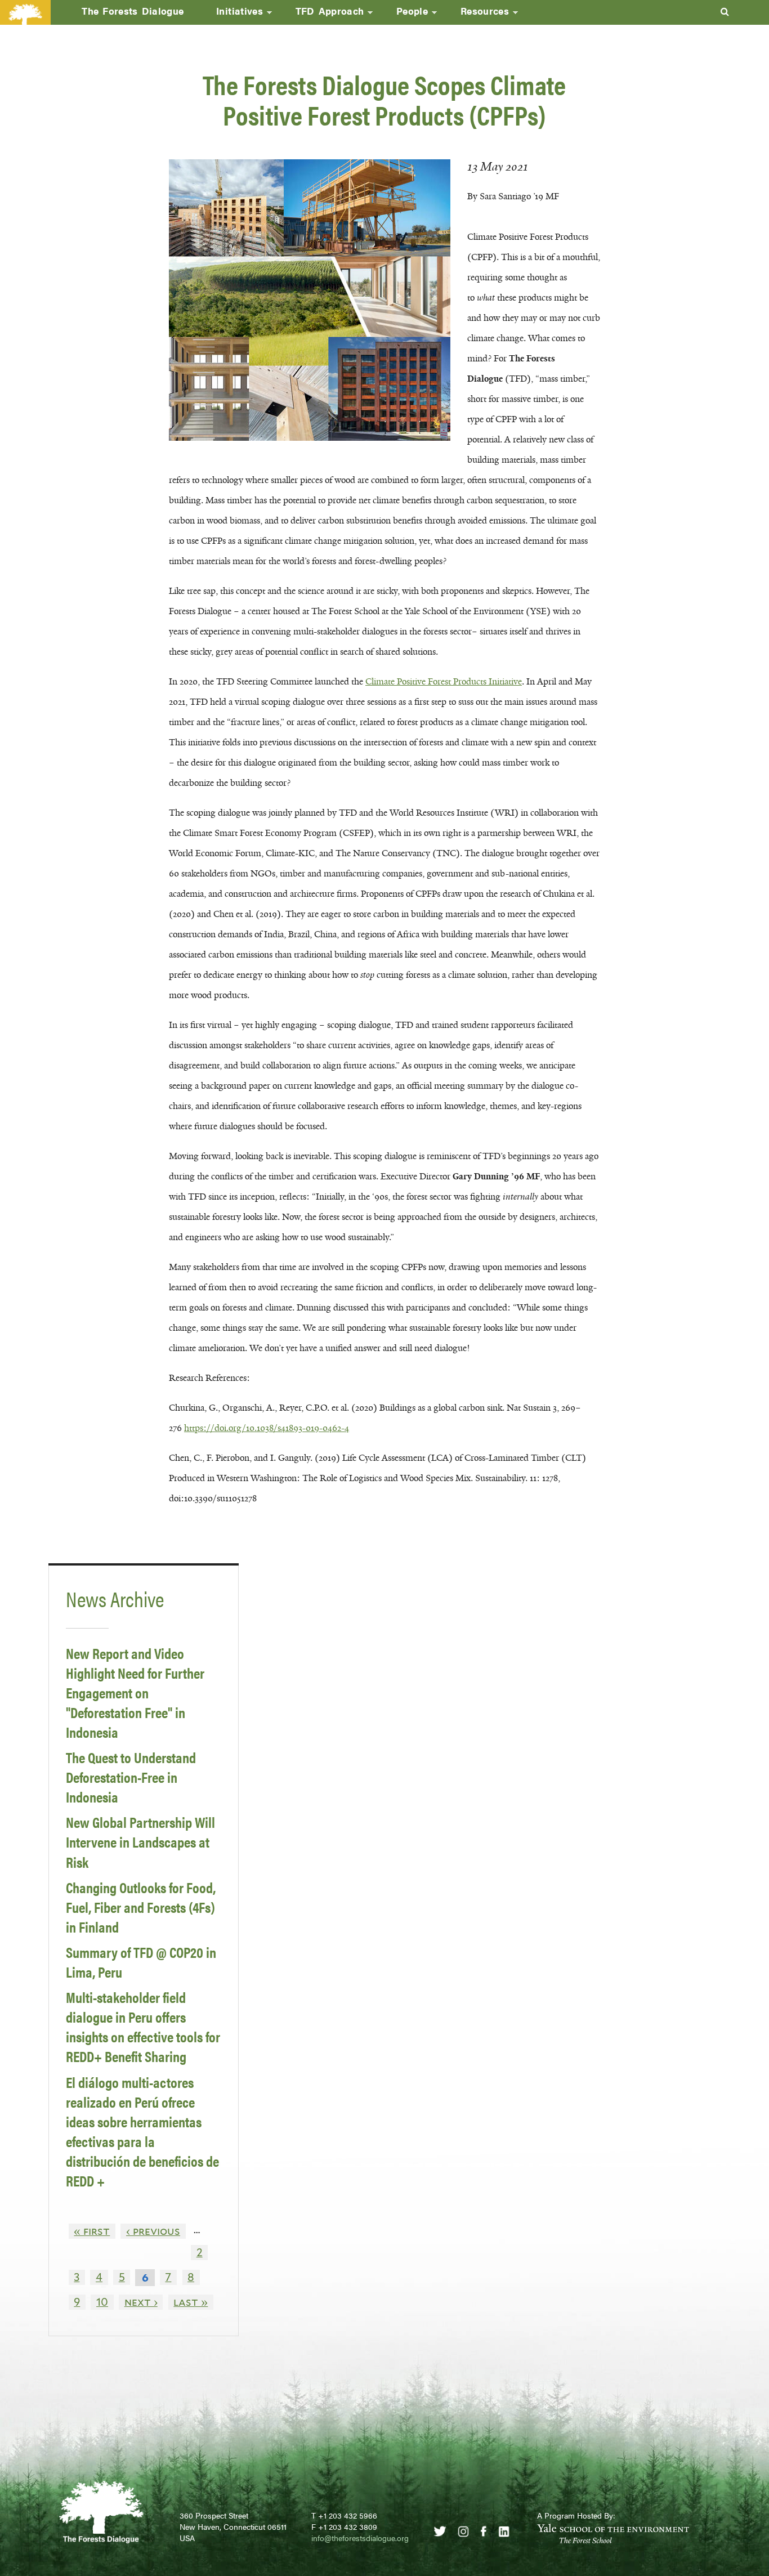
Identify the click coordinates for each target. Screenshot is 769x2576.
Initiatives (231, 14)
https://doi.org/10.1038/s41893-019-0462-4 (267, 1428)
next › (141, 2302)
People (404, 14)
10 (102, 2302)
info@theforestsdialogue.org (360, 2538)
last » (191, 2302)
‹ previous (153, 2231)
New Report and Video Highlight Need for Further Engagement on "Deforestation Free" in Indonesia (135, 1692)
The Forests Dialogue (133, 11)
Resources (477, 14)
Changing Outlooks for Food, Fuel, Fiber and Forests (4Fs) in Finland (141, 1907)
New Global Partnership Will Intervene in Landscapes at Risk (140, 1842)
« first (92, 2231)
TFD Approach (322, 14)
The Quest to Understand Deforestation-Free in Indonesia (131, 1777)
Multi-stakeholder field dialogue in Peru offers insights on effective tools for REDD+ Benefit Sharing (143, 2027)
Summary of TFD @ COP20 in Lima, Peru (141, 1962)
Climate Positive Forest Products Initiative (444, 681)
